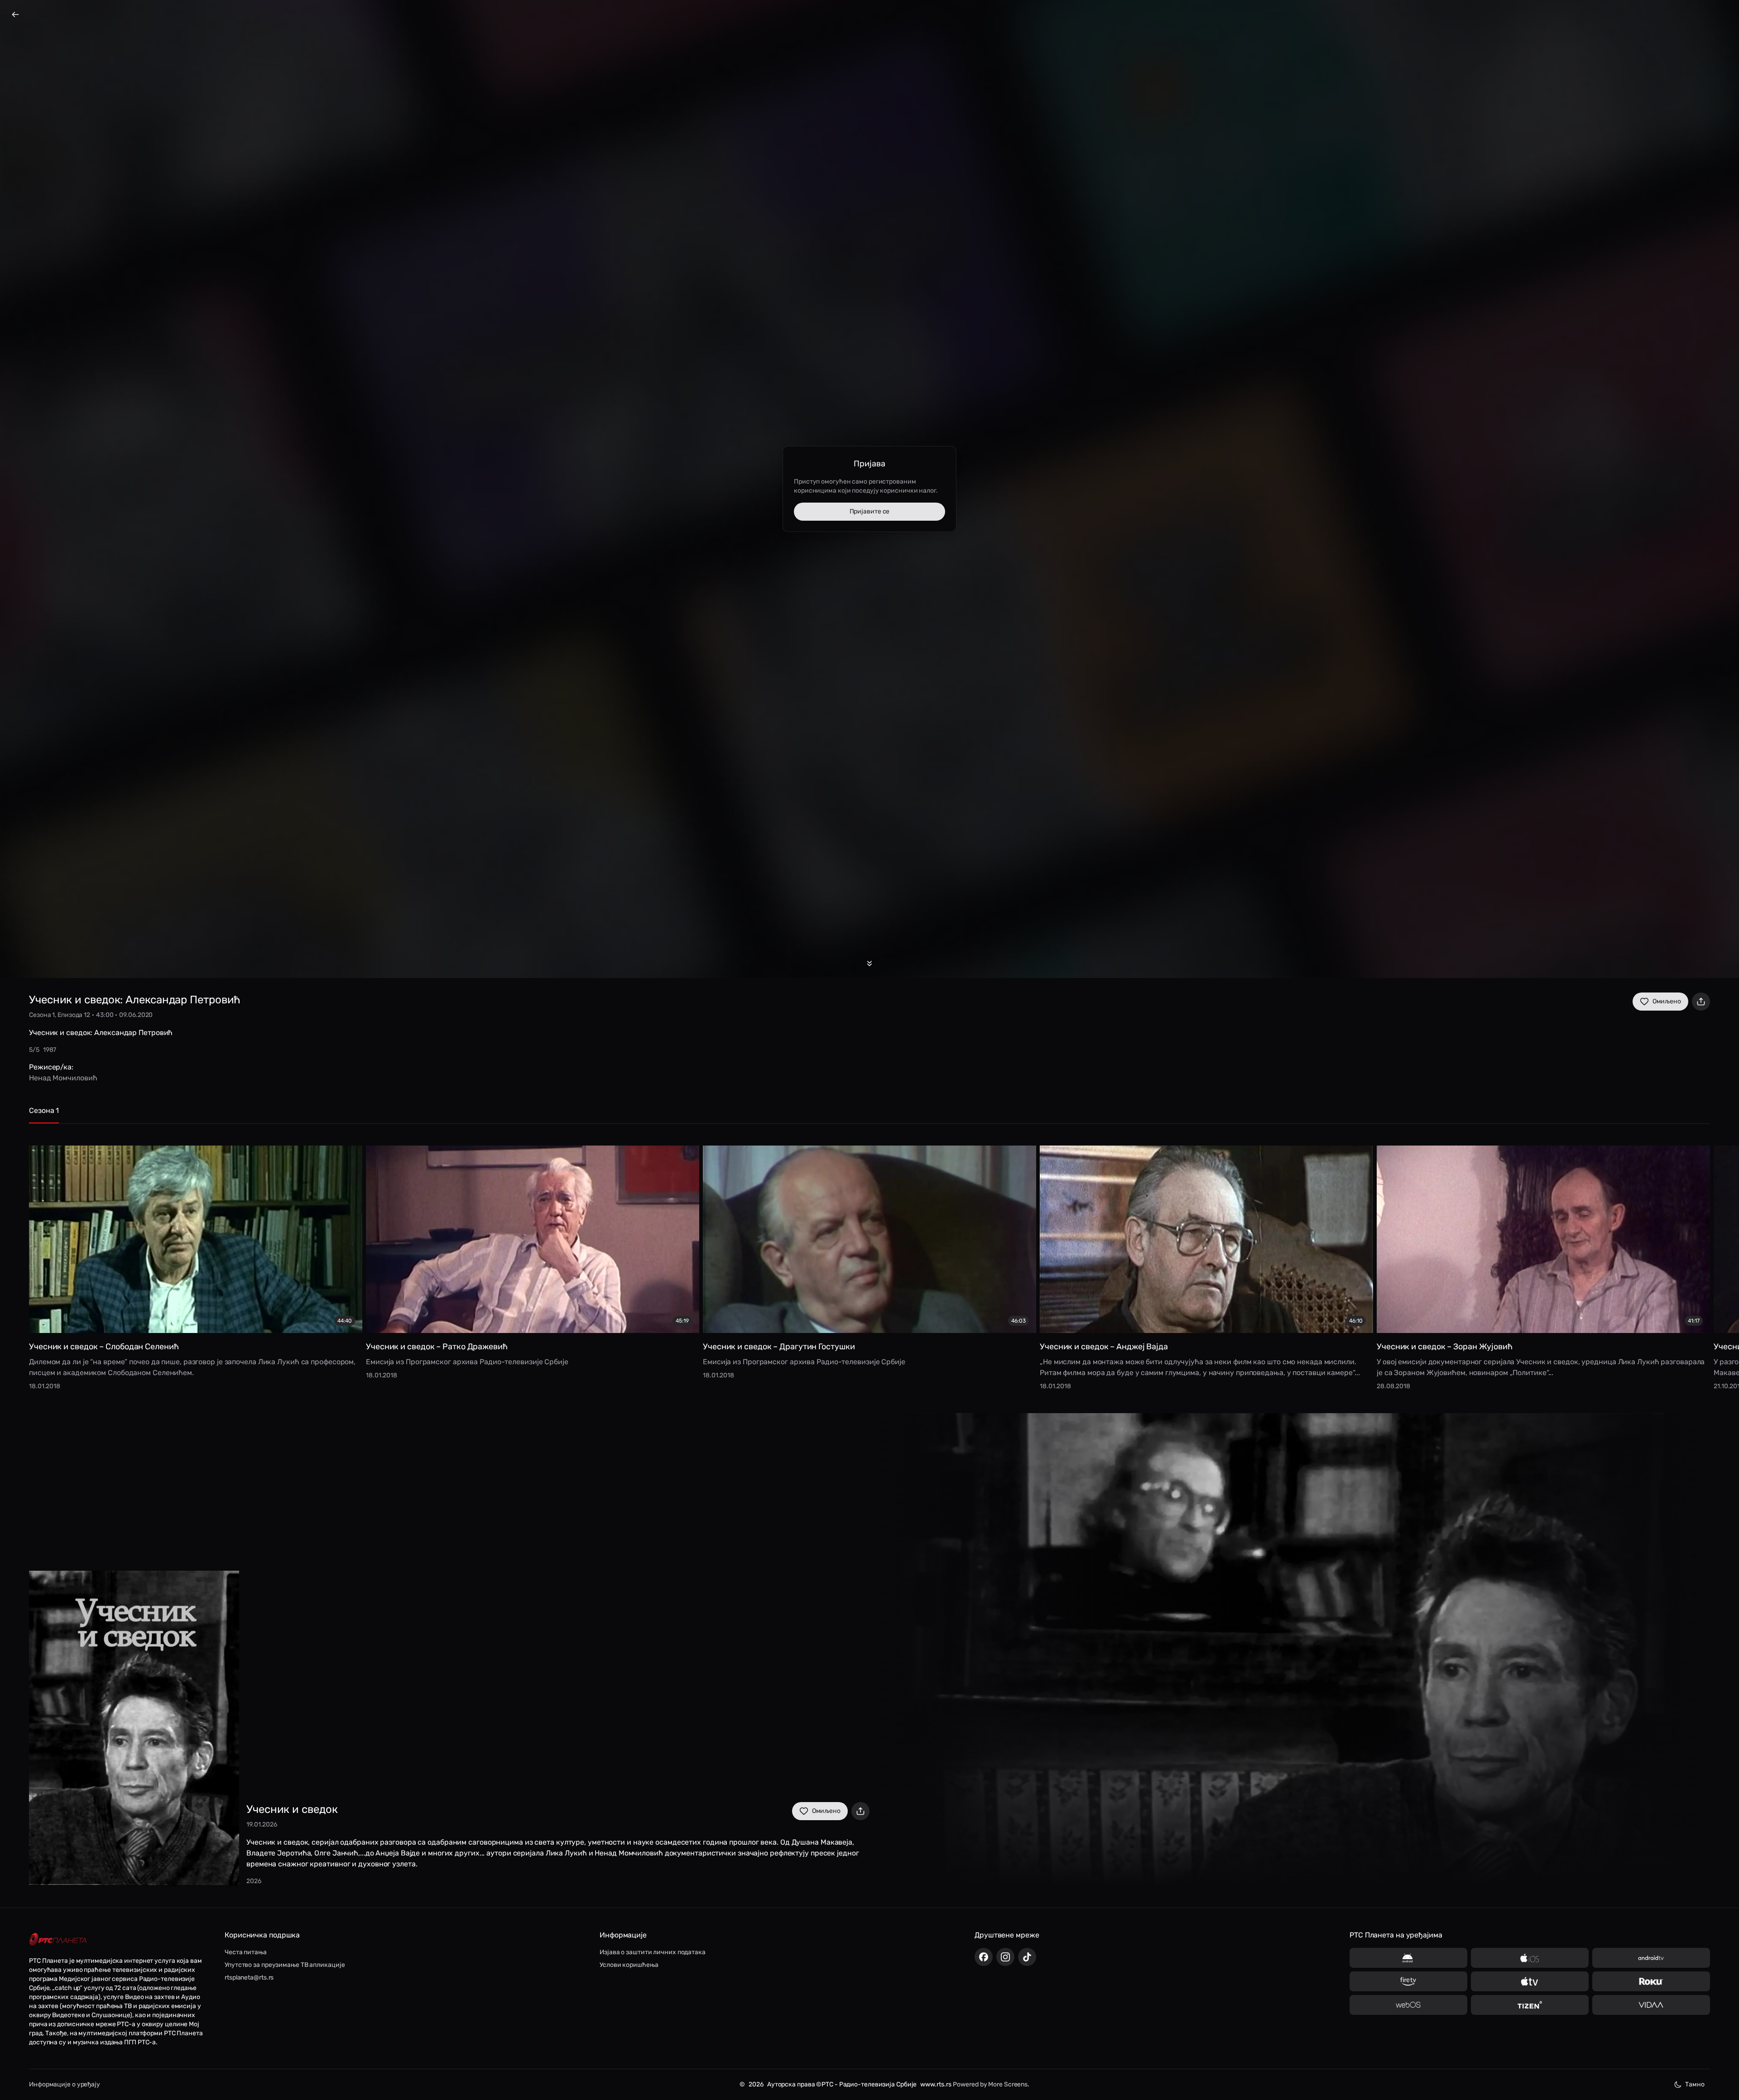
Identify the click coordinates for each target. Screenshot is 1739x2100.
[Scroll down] (869, 964)
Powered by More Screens (990, 2084)
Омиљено (1667, 1001)
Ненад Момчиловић (63, 1078)
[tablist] (869, 1115)
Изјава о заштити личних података (653, 1952)
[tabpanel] (869, 1261)
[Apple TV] (1530, 1981)
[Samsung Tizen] (1530, 2005)
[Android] (1408, 1958)
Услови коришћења (629, 1965)
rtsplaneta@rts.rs (249, 1978)
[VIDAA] (1651, 2005)
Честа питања (246, 1952)
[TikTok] (1027, 1957)
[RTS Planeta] (58, 1939)
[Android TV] (1651, 1958)
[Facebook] (984, 1957)
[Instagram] (1005, 1957)
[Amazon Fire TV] (1408, 1981)
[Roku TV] (1651, 1981)
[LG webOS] (1408, 2005)
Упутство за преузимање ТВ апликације (285, 1965)
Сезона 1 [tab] (44, 1110)
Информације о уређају (65, 2084)
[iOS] (1530, 1958)
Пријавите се (870, 511)
